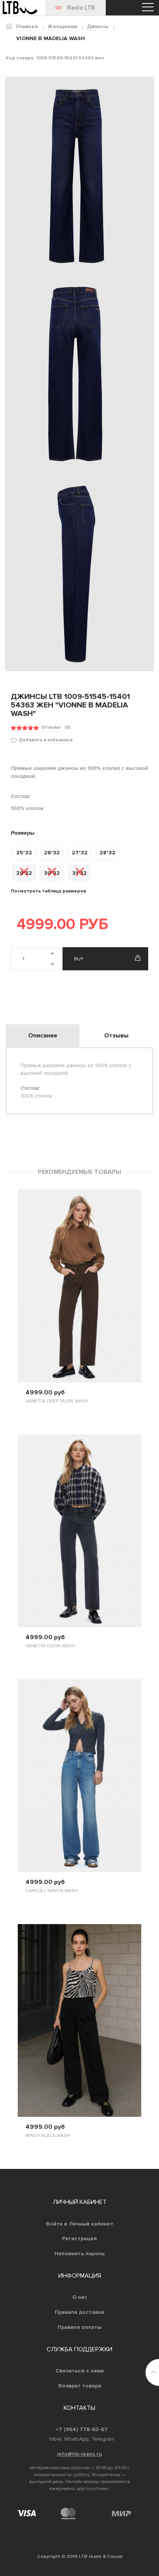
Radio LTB (81, 8)
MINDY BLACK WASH (48, 2136)
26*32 (52, 853)
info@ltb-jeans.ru (79, 2454)
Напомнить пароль (79, 2254)
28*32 (107, 853)
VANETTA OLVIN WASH (50, 1646)
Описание (43, 1035)
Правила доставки (79, 2312)
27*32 (80, 853)
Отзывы (51, 727)
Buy (79, 959)
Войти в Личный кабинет (80, 2224)
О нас (80, 2297)
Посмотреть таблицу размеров (48, 891)
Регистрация (79, 2238)
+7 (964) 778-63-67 (82, 2429)
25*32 (24, 853)
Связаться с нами (80, 2371)
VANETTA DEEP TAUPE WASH (57, 1401)
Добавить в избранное (46, 740)
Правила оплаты (79, 2327)
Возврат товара (80, 2386)
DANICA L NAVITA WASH (52, 1891)
